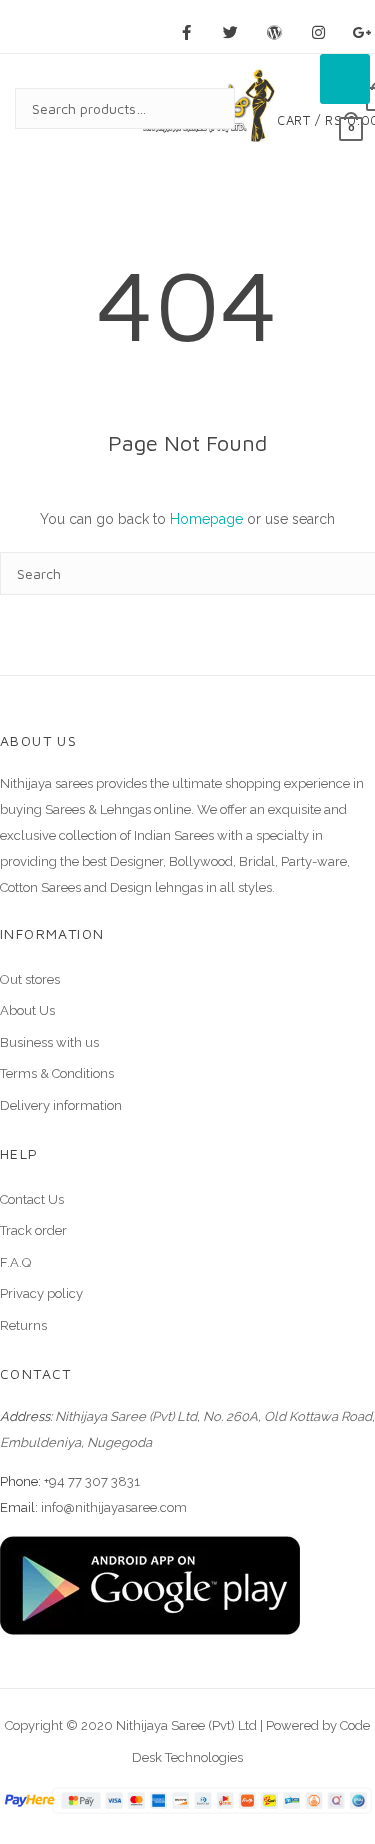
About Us (27, 1010)
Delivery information (61, 1105)
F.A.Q (15, 1262)
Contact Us (32, 1199)
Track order (33, 1230)
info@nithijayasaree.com (114, 1507)
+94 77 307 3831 (92, 1481)
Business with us (49, 1042)
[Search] (200, 108)
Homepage (206, 519)
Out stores (30, 979)
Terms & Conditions (57, 1073)
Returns (23, 1325)
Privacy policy (41, 1293)
